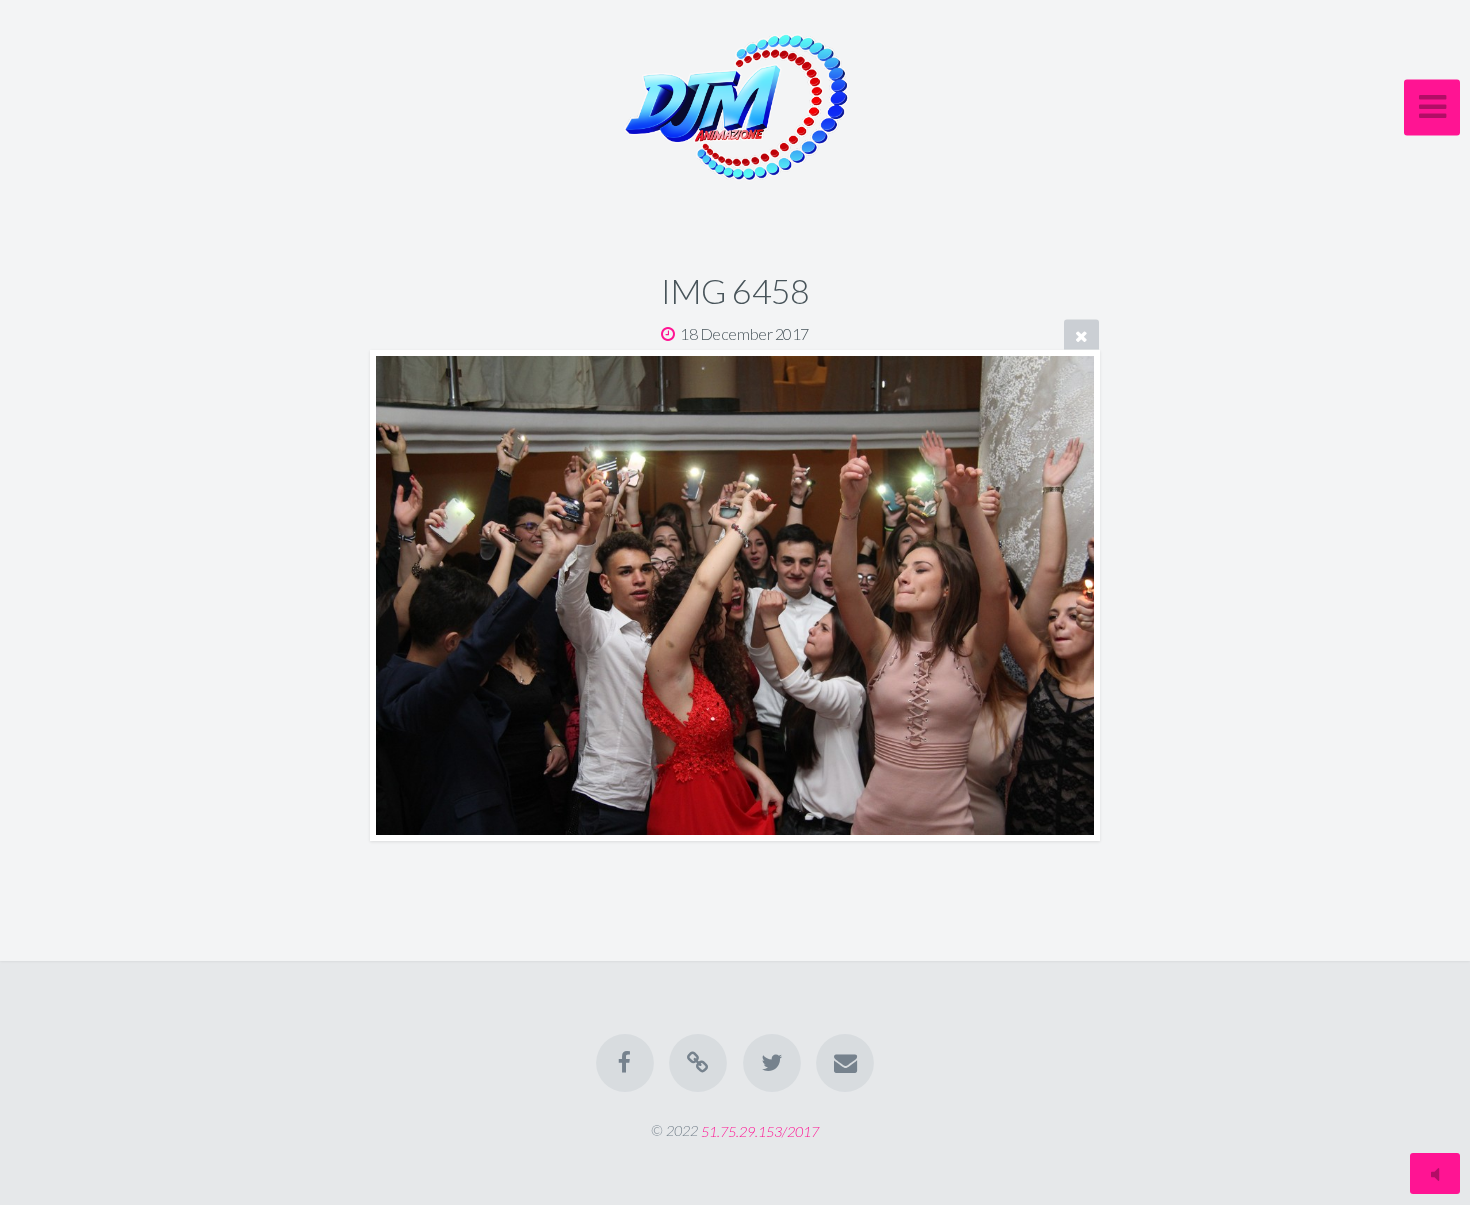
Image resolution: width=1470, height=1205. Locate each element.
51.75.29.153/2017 (760, 1130)
